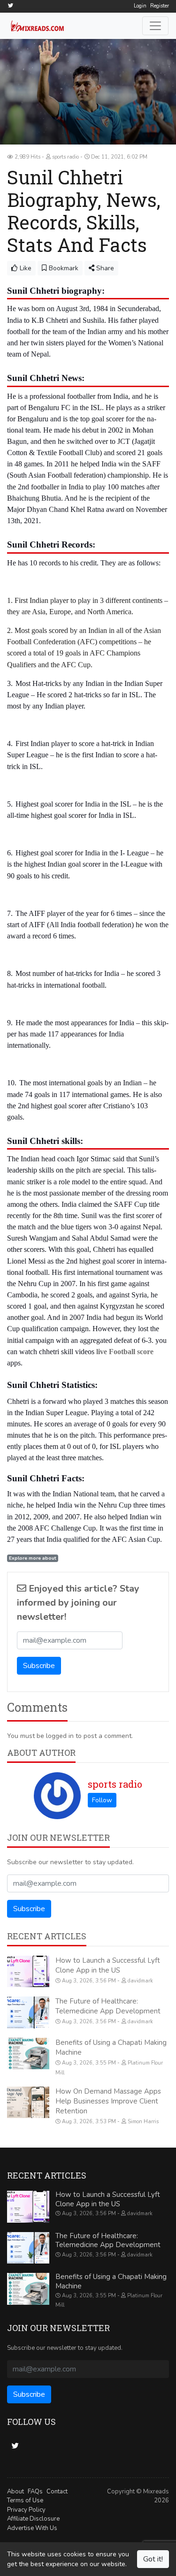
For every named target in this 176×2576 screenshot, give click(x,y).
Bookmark (63, 268)
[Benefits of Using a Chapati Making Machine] (28, 2054)
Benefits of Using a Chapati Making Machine (111, 2281)
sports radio (115, 1784)
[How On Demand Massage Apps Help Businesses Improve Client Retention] (28, 2103)
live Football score (125, 1352)
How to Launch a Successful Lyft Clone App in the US (108, 1965)
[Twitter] (10, 5)
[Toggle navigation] (155, 26)
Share (104, 268)
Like (25, 268)
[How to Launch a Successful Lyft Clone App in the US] (28, 1972)
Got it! (153, 2559)
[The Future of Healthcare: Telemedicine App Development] (28, 2012)
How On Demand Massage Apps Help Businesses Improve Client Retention (108, 2101)
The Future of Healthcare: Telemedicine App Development (108, 2006)
